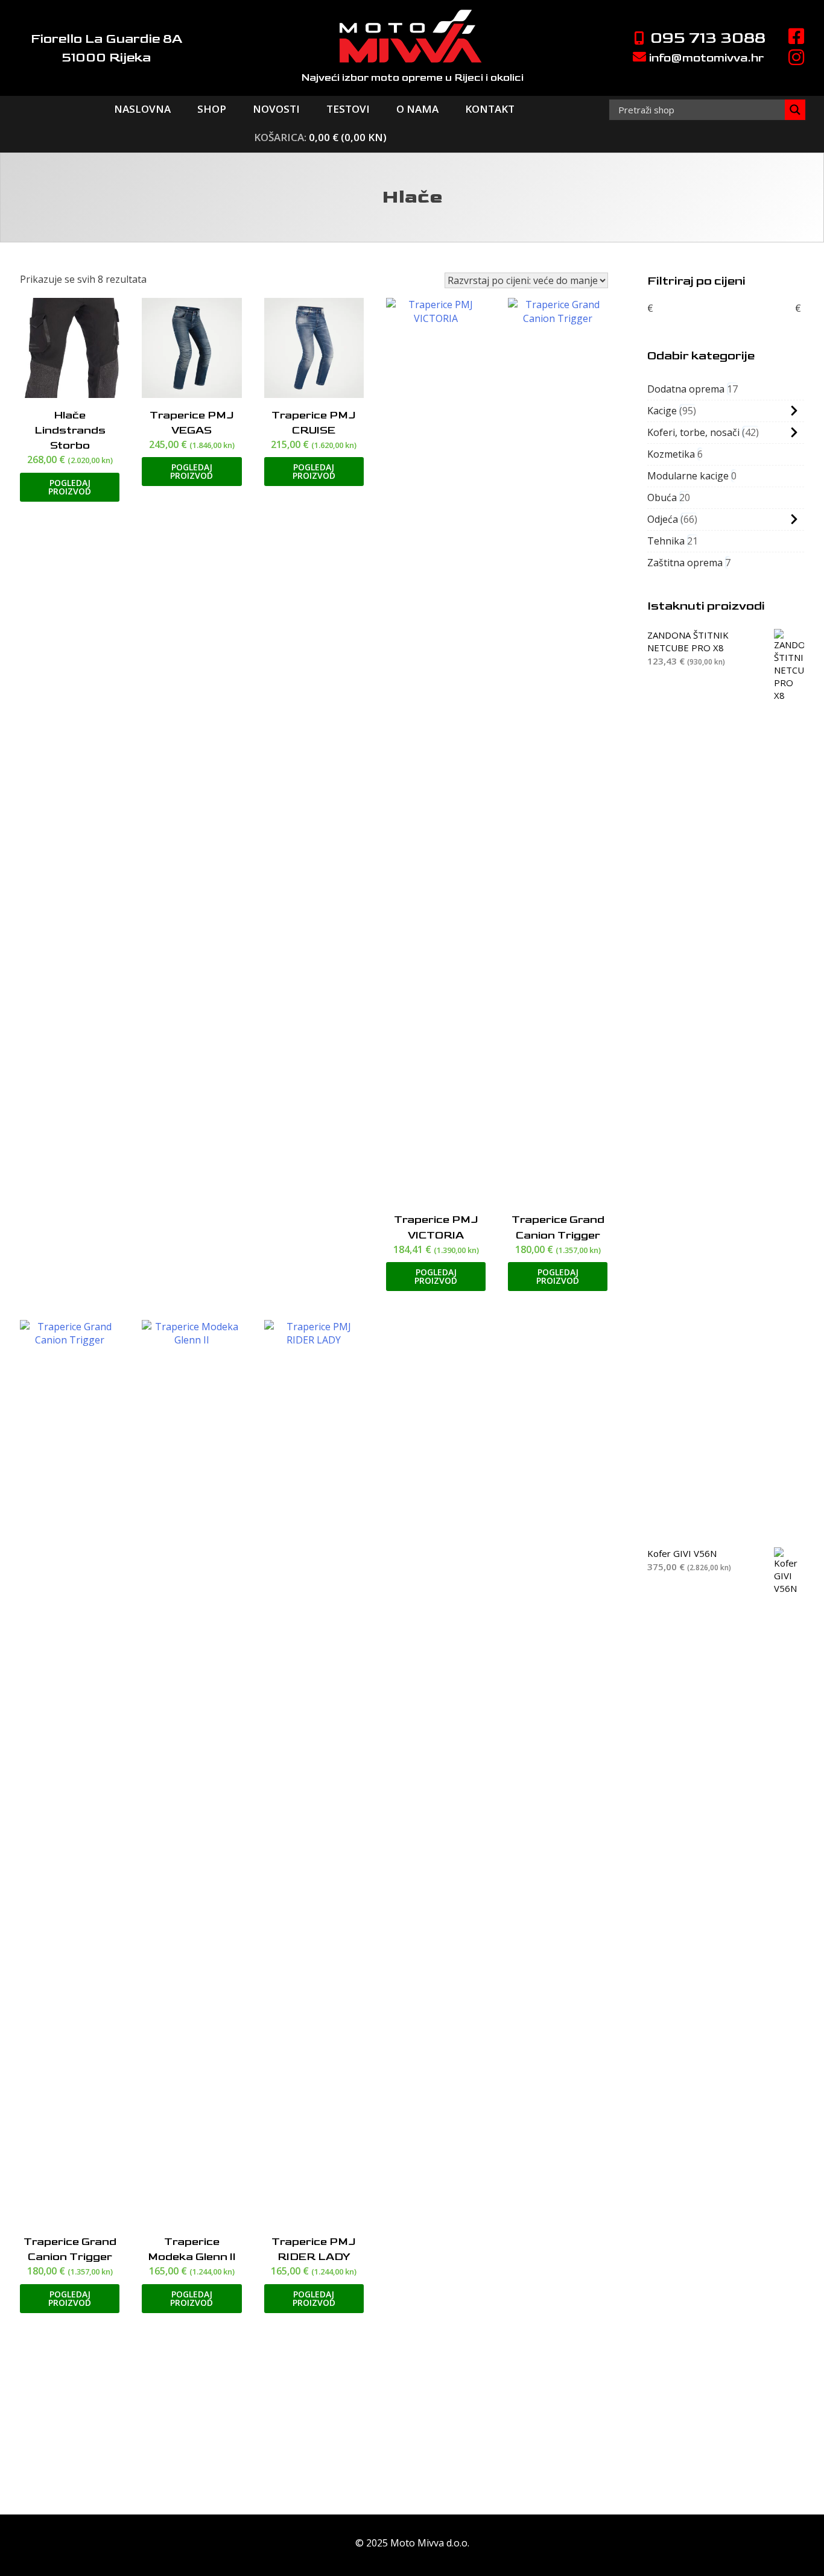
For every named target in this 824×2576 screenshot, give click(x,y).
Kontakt (490, 109)
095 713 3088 (706, 38)
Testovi (348, 109)
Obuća (662, 497)
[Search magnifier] (795, 110)
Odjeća (663, 519)
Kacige (662, 411)
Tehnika (666, 541)
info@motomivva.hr (705, 58)
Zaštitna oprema (685, 563)
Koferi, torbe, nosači (693, 432)
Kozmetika (671, 454)
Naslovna (142, 109)
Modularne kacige (688, 476)
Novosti (276, 109)
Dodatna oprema (686, 389)
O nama (417, 109)
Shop (212, 109)
